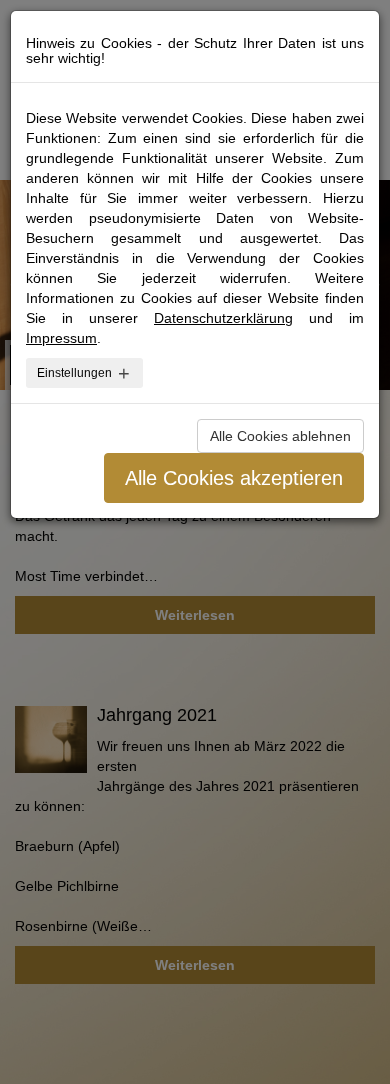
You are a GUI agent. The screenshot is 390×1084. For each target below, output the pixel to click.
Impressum (61, 338)
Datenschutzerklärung (223, 318)
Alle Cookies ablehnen (280, 436)
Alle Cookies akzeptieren (234, 478)
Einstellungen (74, 373)
